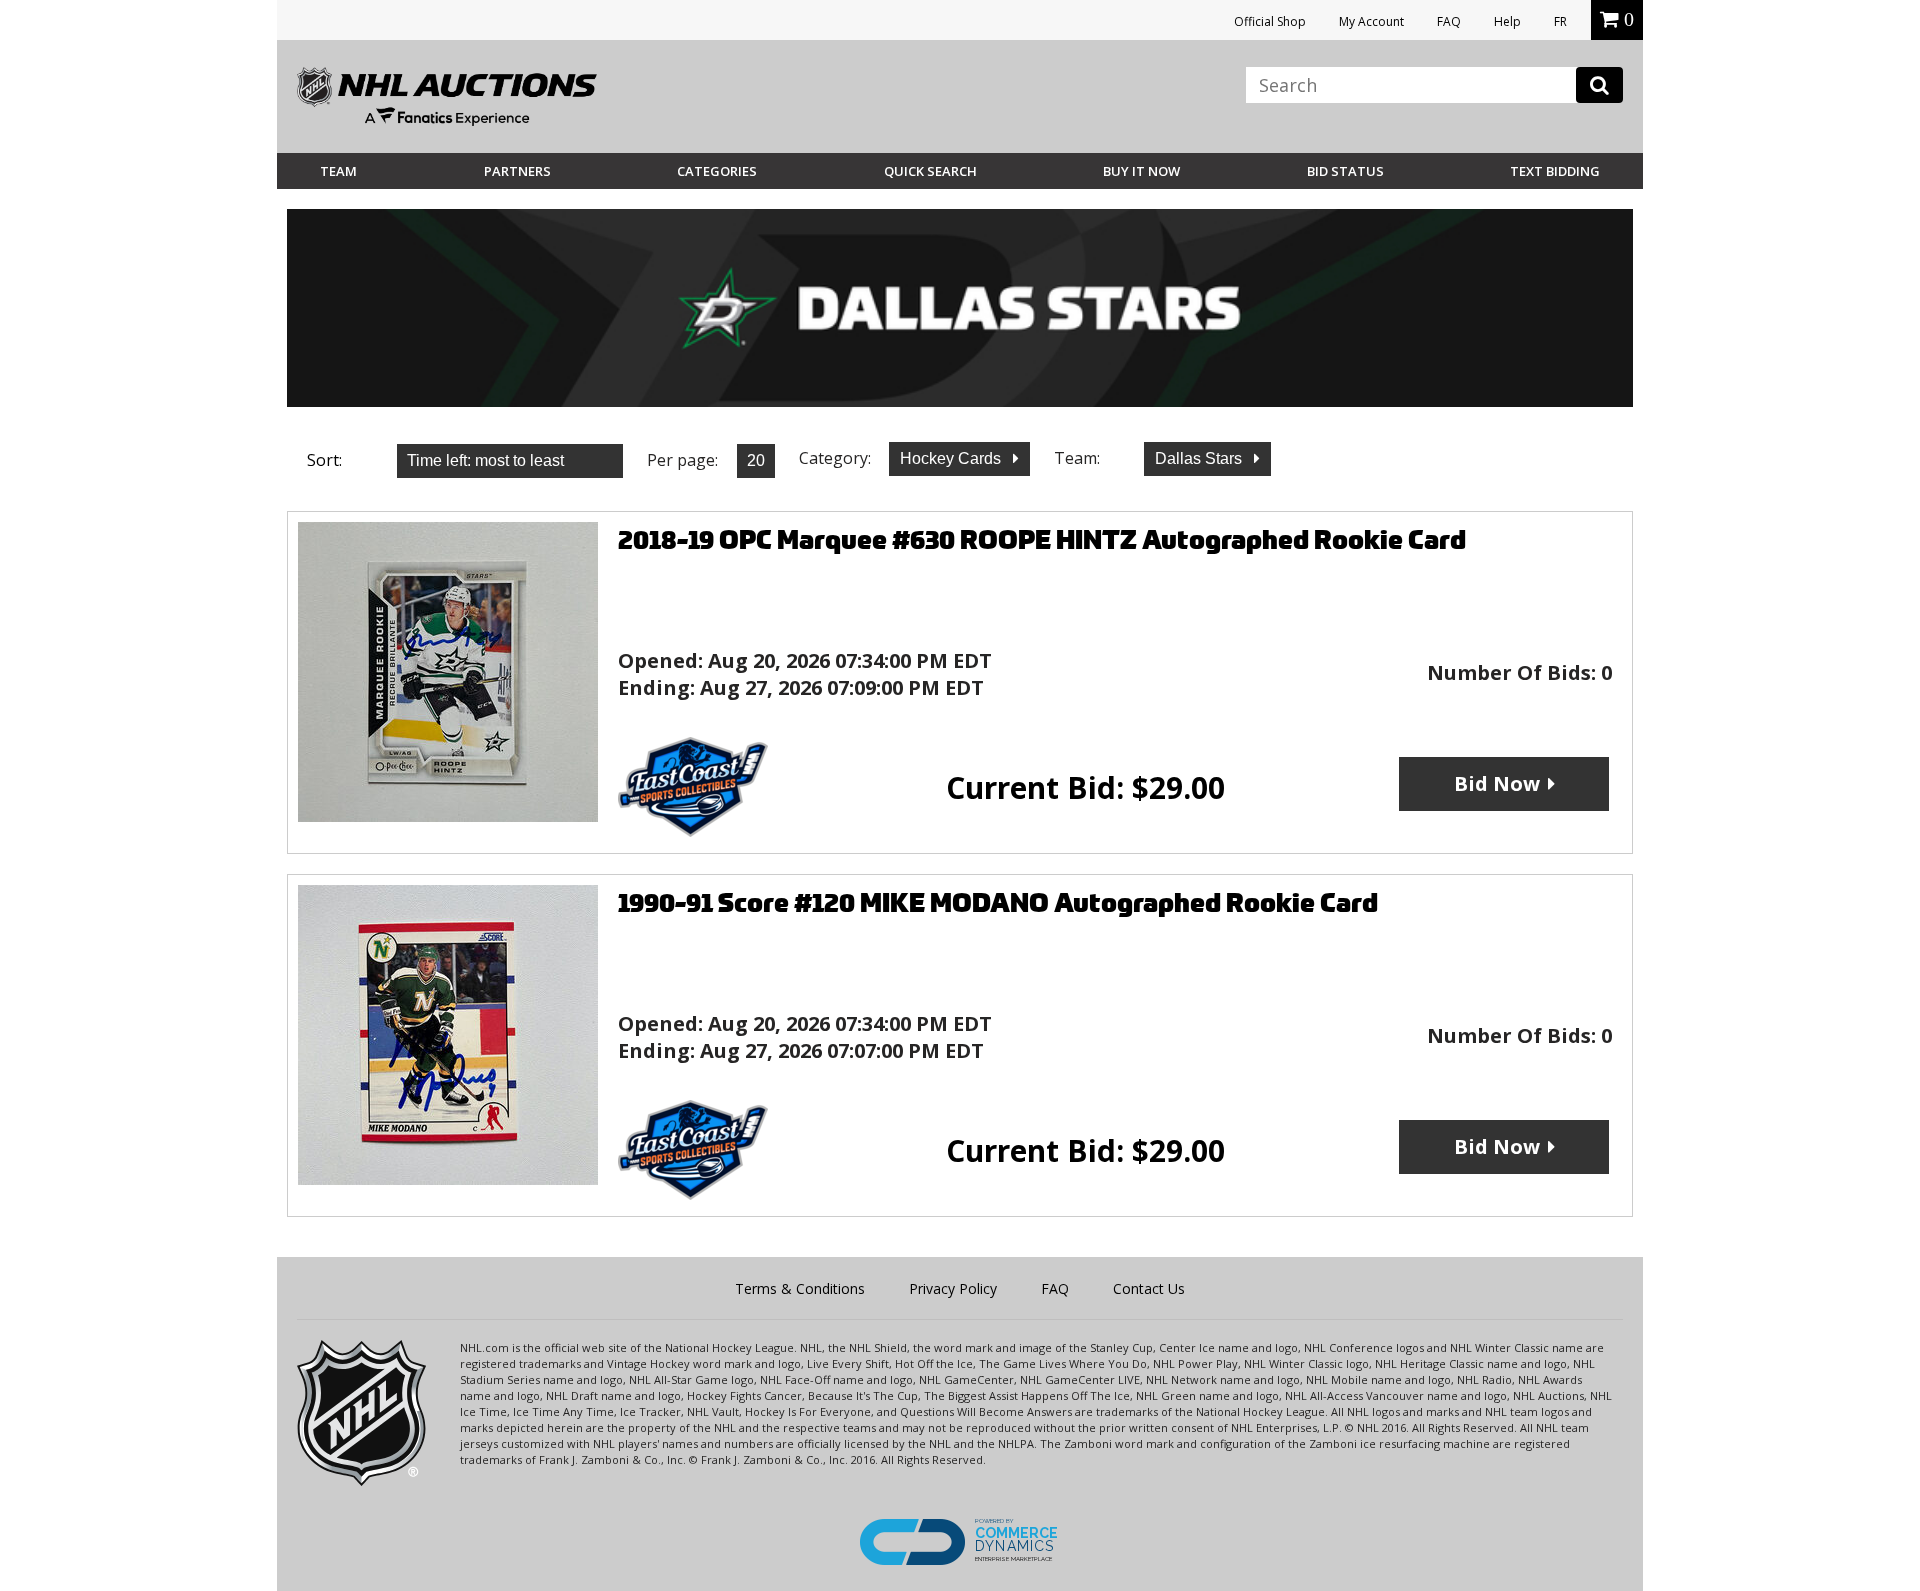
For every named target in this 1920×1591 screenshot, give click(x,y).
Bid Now (1497, 783)
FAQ (1449, 21)
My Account (1371, 21)
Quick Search (930, 171)
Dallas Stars (1200, 458)
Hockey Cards (952, 458)
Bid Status (1345, 171)
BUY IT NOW (1141, 171)
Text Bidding (1555, 171)
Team (338, 171)
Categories (717, 171)
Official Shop (1270, 21)
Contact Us (1149, 1288)
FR (1560, 21)
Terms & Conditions (800, 1288)
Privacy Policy (953, 1288)
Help (1507, 21)
